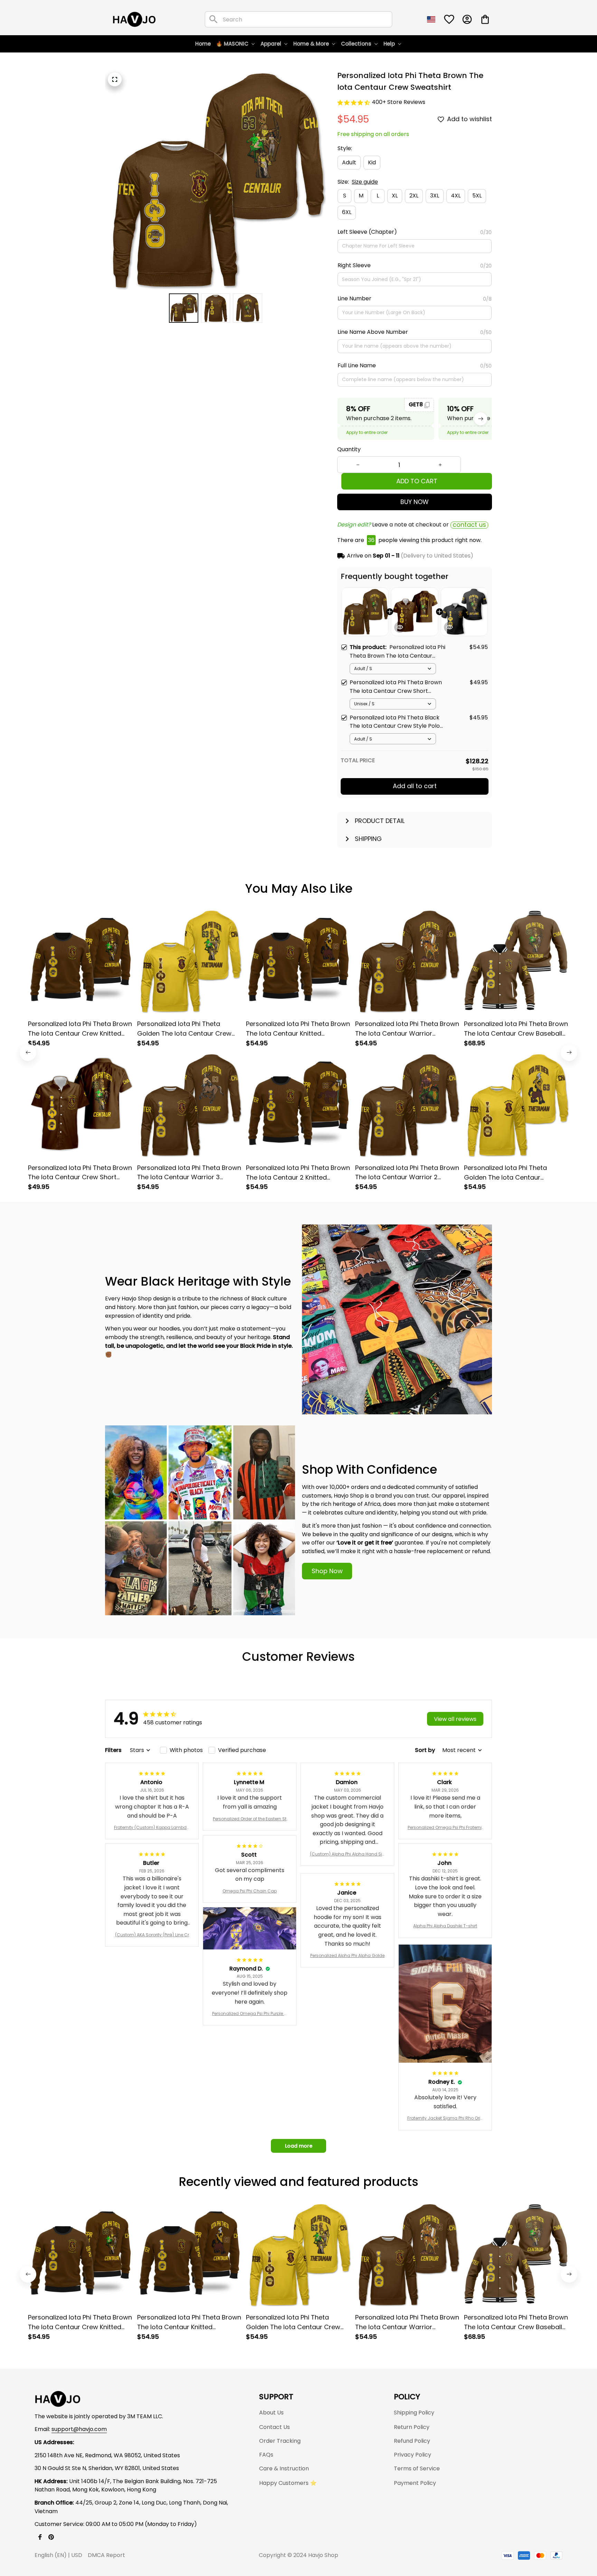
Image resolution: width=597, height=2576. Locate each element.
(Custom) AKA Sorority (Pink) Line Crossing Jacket (152, 1935)
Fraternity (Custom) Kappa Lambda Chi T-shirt (152, 1828)
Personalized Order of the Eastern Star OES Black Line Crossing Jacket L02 (250, 1819)
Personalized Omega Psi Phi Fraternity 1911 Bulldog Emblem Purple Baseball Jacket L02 (445, 1828)
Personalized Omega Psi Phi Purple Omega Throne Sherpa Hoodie (250, 2014)
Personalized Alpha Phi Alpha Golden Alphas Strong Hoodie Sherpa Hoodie (348, 1956)
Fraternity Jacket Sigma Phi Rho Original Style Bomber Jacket (445, 2118)
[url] (79, 2429)
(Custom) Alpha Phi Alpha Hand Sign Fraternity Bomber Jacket (348, 1854)
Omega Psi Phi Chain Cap (250, 1891)
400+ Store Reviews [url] (399, 102)
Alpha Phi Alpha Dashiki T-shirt (445, 1926)
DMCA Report (106, 2555)
